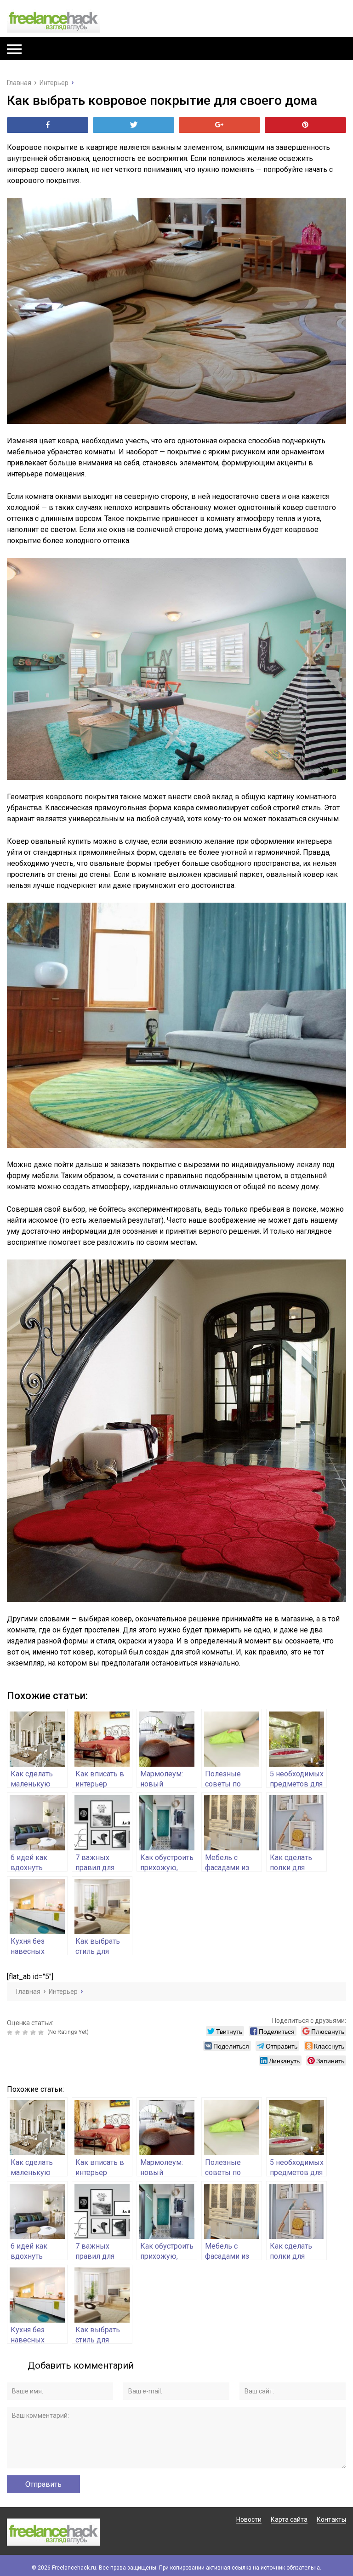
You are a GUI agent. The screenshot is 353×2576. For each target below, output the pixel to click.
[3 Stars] (26, 2032)
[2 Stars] (19, 2032)
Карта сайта (289, 2519)
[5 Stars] (42, 2032)
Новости (249, 2519)
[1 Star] (11, 2032)
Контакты (331, 2519)
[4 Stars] (34, 2032)
